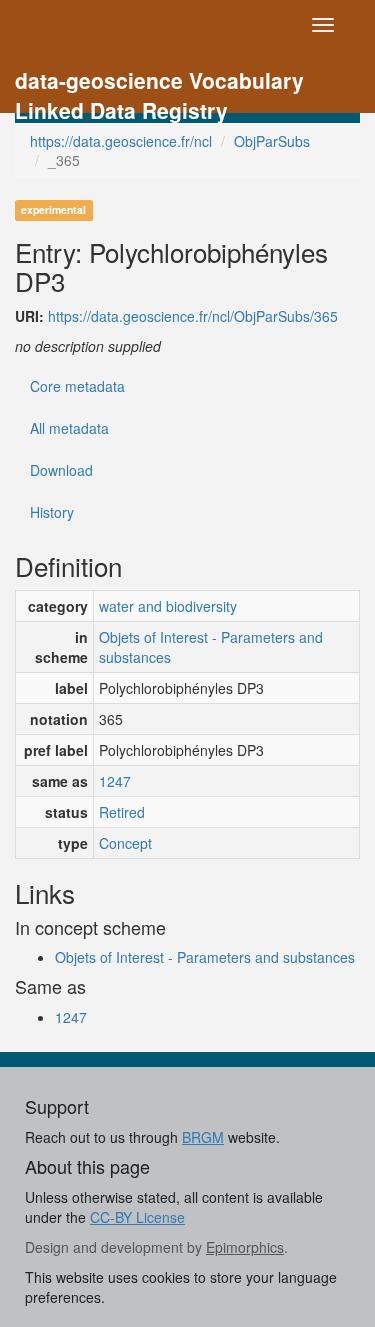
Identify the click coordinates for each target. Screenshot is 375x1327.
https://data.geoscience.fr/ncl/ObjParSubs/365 (193, 316)
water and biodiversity (168, 606)
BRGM (203, 1137)
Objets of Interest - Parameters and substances (211, 647)
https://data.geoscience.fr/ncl (121, 141)
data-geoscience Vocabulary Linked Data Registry (159, 82)
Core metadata (77, 386)
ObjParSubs (272, 141)
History (52, 512)
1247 (115, 781)
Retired (122, 812)
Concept (125, 843)
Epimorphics (245, 1247)
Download (61, 470)
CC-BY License (137, 1217)
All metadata (69, 428)
